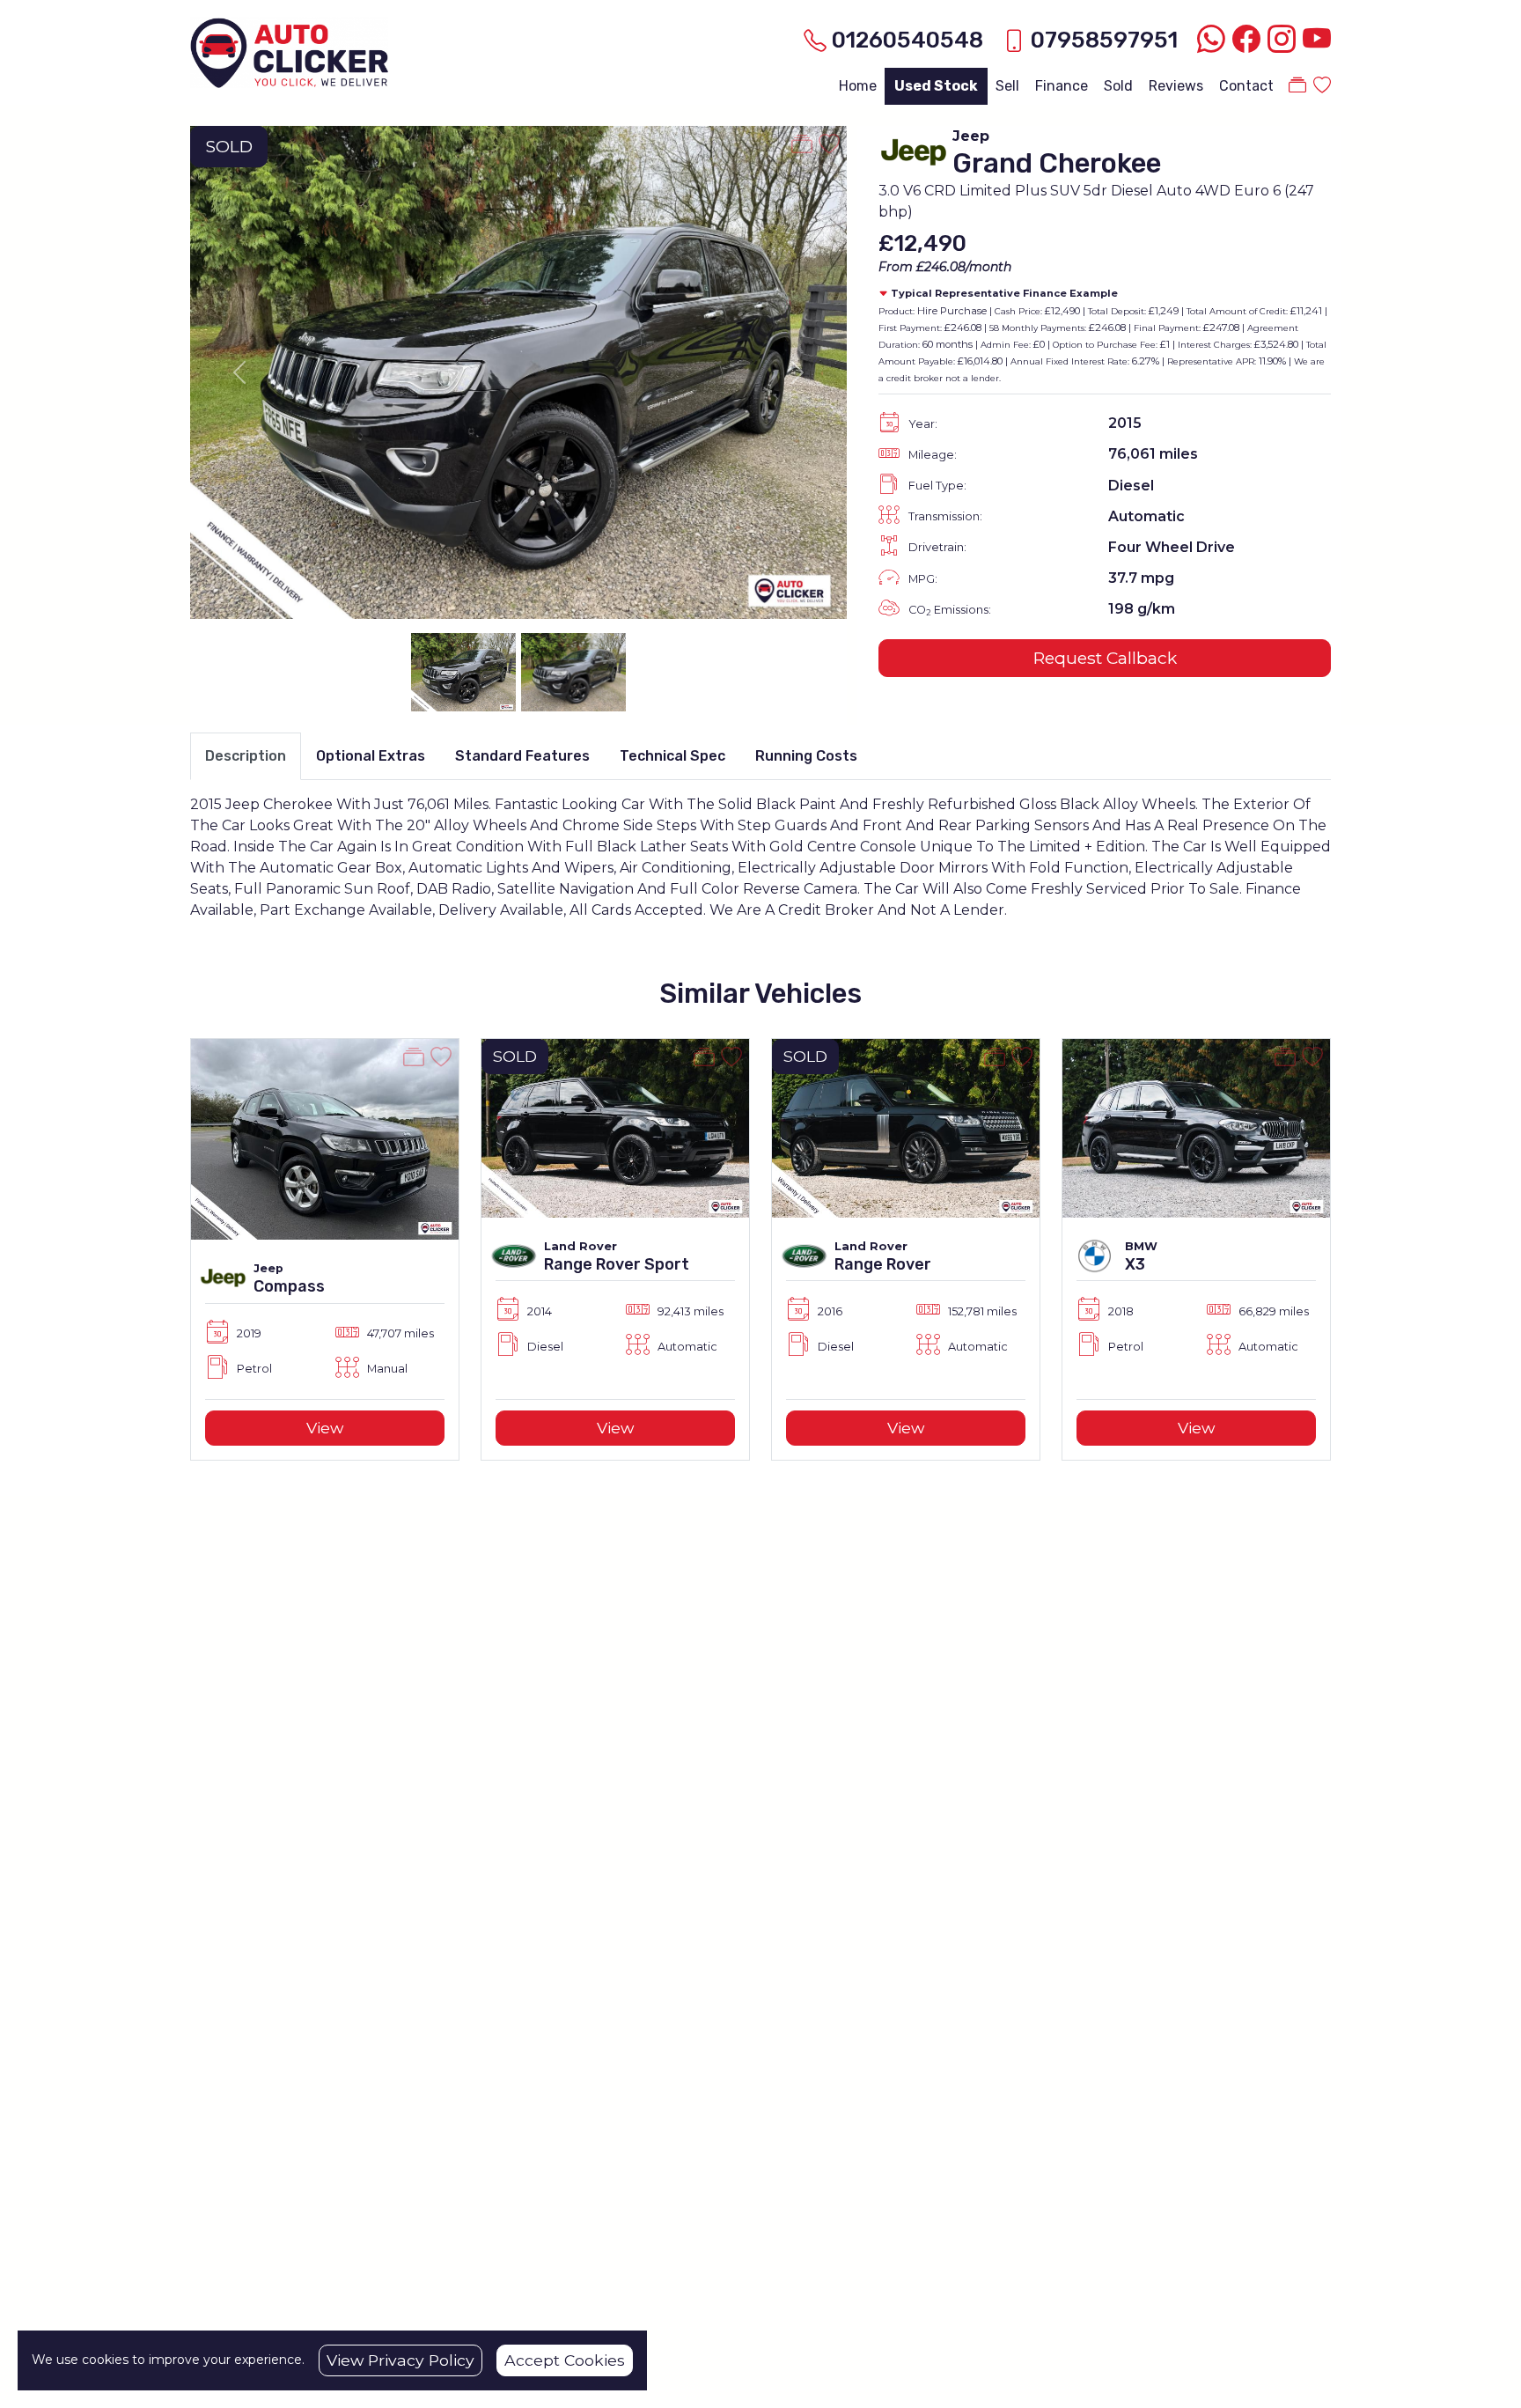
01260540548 (907, 40)
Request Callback (1105, 658)
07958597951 (1104, 40)
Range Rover (592, 1264)
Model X (1155, 1286)
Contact (1246, 86)
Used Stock (936, 86)
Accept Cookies (565, 2360)
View (325, 1428)
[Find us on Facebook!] (1243, 40)
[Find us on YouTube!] (1313, 40)
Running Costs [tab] (806, 756)
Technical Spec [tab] (672, 756)
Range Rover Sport (326, 1264)
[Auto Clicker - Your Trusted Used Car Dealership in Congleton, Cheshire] (289, 51)
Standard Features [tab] (522, 756)
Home (858, 86)
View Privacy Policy (400, 2360)
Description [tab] (246, 756)
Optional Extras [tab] (371, 756)
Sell (1007, 86)
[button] (162, 1249)
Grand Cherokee (1057, 163)
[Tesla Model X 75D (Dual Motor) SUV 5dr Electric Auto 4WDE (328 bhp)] (1196, 1138)
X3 (845, 1264)
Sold (1118, 86)
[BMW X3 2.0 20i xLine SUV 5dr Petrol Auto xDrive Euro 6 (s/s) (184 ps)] (906, 1127)
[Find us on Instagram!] (1278, 40)
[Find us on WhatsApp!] (1208, 40)
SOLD (229, 146)
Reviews (1176, 86)
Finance (1062, 86)
